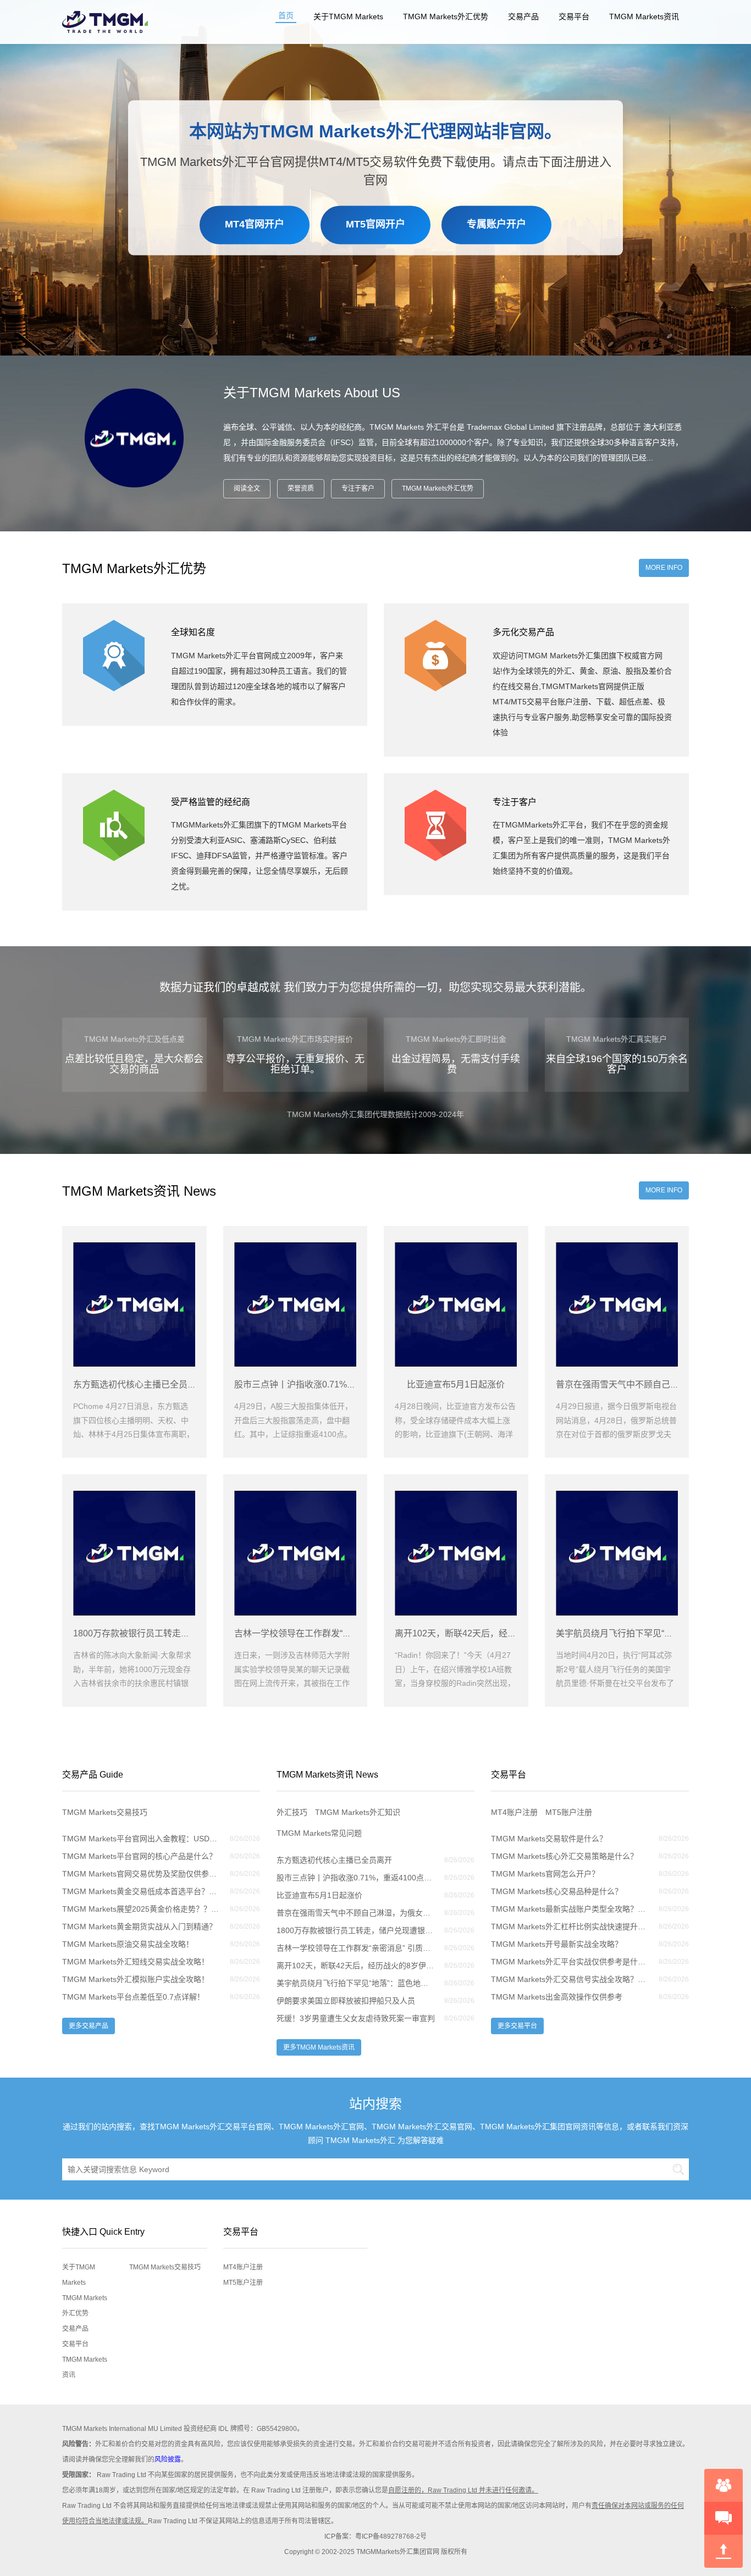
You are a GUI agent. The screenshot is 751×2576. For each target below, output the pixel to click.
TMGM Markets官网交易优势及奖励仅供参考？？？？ (141, 1874)
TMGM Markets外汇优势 (446, 16)
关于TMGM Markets (348, 16)
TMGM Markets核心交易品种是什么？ (557, 1891)
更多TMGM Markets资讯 (319, 2047)
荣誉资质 (301, 488)
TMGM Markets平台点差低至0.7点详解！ (133, 1997)
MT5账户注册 (569, 1812)
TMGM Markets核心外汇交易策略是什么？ (564, 1856)
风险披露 (168, 2460)
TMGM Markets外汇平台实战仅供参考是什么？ (570, 1962)
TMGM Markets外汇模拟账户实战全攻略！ (136, 1979)
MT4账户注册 (514, 1812)
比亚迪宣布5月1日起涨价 (319, 1895)
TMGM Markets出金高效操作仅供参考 (557, 1997)
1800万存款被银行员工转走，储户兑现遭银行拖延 (356, 1930)
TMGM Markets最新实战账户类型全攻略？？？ (570, 1909)
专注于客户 (358, 488)
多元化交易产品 (523, 632)
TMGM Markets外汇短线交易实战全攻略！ (136, 1962)
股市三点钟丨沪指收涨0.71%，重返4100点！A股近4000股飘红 (356, 1878)
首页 (286, 15)
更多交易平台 (517, 2026)
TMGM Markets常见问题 (319, 1833)
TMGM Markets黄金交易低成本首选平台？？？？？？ (141, 1891)
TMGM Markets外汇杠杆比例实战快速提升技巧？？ (570, 1927)
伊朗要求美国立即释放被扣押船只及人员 (346, 2001)
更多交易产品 (89, 2026)
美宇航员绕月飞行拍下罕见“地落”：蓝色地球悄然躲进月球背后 (356, 1983)
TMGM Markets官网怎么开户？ (545, 1874)
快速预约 (724, 2518)
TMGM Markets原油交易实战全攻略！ (128, 1944)
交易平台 (574, 16)
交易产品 (523, 16)
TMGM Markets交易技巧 (105, 1812)
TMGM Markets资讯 (644, 16)
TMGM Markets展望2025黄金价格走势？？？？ (141, 1909)
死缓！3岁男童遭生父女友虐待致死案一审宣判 (356, 2018)
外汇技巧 (292, 1812)
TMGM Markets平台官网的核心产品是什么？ (139, 1856)
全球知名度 (193, 632)
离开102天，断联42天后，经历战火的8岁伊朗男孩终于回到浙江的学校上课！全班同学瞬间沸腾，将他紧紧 (356, 1966)
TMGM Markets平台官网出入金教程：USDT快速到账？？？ (141, 1839)
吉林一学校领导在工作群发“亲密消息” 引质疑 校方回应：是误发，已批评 (356, 1948)
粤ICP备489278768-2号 (391, 2536)
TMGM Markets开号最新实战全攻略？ (557, 1944)
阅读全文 (247, 488)
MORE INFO (664, 568)
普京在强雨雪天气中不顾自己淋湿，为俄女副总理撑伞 (356, 1913)
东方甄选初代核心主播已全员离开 (334, 1860)
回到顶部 (724, 2551)
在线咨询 (724, 2485)
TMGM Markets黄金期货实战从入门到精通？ (139, 1927)
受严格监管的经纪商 (211, 802)
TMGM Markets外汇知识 (358, 1812)
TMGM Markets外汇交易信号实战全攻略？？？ (570, 1979)
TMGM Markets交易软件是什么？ (549, 1839)
